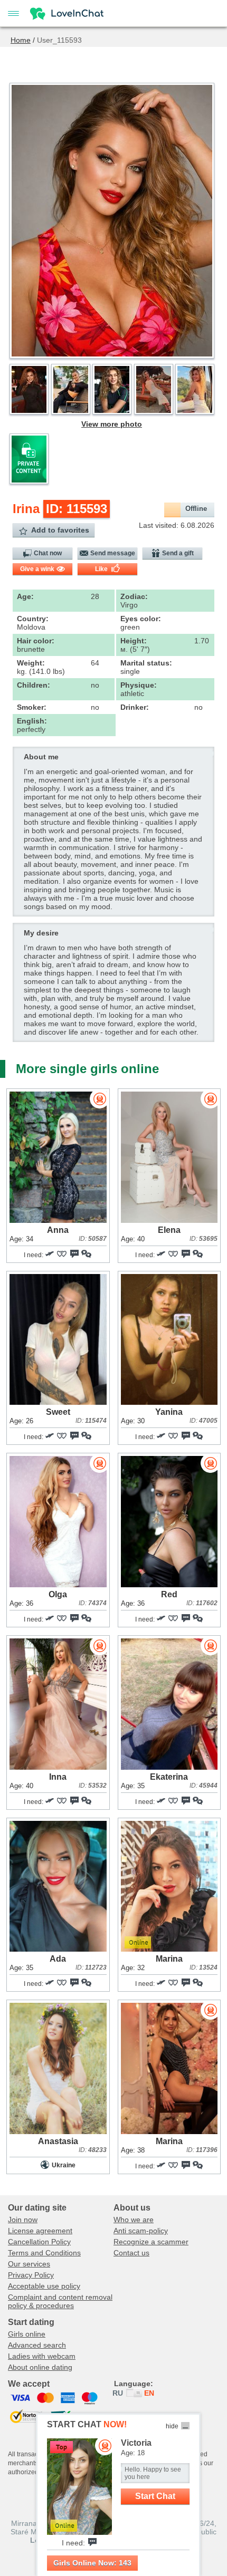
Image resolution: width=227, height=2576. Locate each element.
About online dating (40, 2367)
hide (172, 2426)
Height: (134, 641)
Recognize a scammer (151, 2242)
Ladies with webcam (42, 2356)
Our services (29, 2264)
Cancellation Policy (39, 2242)
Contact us (131, 2253)
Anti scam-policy (141, 2231)
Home (21, 40)
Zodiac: (134, 596)
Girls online (27, 2334)
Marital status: (146, 663)
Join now (23, 2220)
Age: (25, 596)
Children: (34, 685)
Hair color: (36, 641)
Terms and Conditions (44, 2253)
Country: (33, 619)
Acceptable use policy (44, 2286)
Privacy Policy (31, 2275)
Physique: (139, 685)
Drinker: (135, 707)
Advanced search (37, 2345)
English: (32, 721)
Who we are (134, 2220)
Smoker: (32, 707)
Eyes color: (141, 619)
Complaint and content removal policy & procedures (60, 2301)
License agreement (40, 2231)
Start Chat (155, 2496)
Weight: (31, 663)
